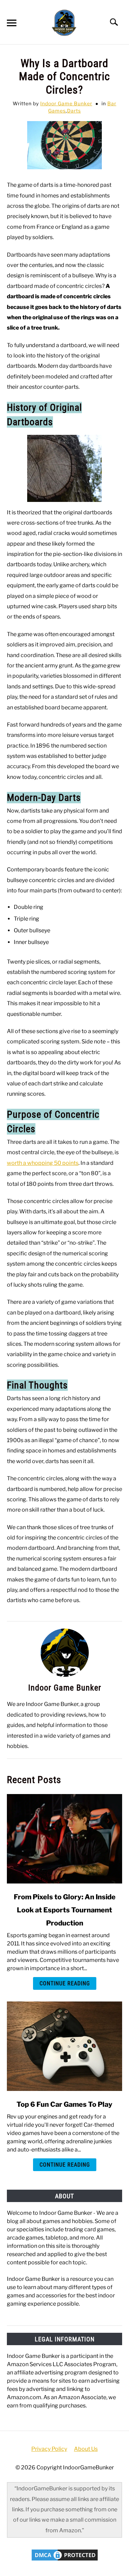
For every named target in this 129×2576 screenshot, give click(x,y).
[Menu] (11, 24)
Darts (74, 111)
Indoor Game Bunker (66, 103)
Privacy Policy (49, 2449)
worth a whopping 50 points (43, 1163)
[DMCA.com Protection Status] (65, 2560)
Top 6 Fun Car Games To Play (64, 2104)
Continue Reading (65, 1983)
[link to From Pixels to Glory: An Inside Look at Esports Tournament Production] (64, 1839)
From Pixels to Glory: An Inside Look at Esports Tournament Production (65, 1910)
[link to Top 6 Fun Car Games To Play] (64, 2046)
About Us (86, 2449)
